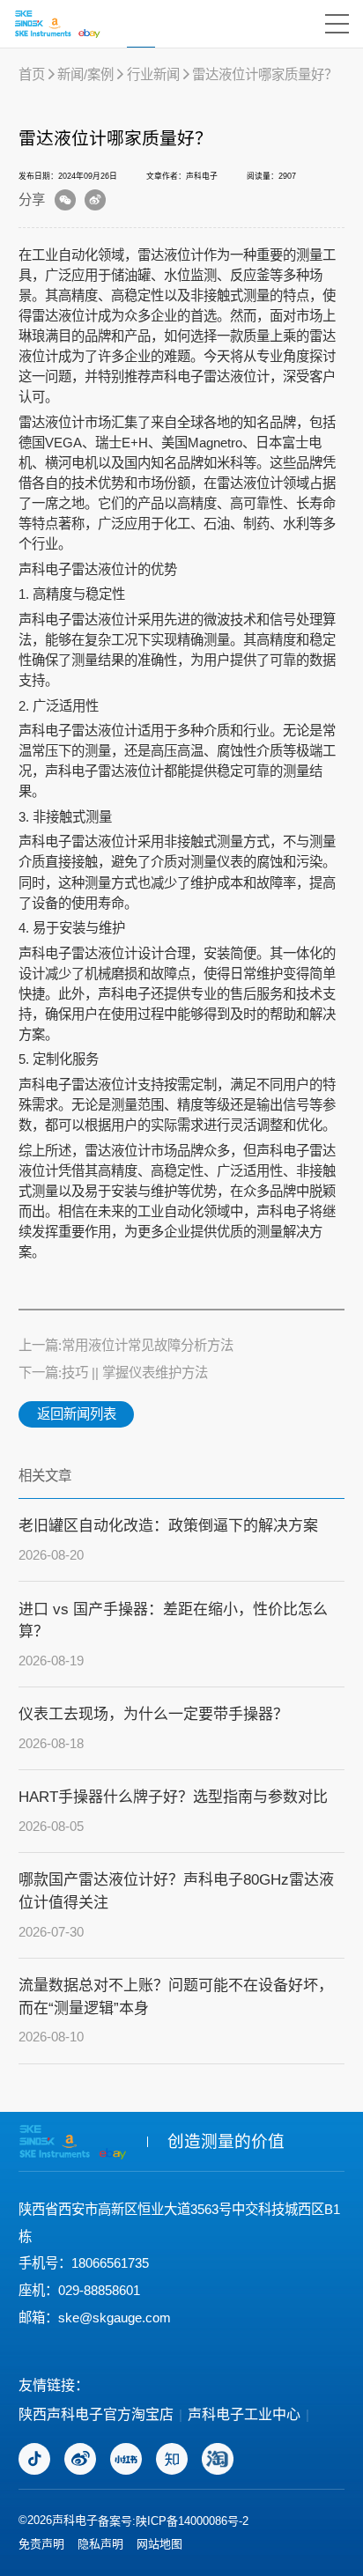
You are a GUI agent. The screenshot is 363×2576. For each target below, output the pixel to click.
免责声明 (41, 2544)
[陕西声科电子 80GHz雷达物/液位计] (57, 24)
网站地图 (159, 2544)
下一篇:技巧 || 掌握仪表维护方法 (113, 1373)
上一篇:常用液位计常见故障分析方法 (126, 1345)
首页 (32, 74)
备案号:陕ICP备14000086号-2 (173, 2521)
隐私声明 (100, 2544)
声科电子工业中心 (244, 2414)
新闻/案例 (85, 74)
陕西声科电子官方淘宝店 (96, 2414)
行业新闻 (153, 74)
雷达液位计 (104, 569)
